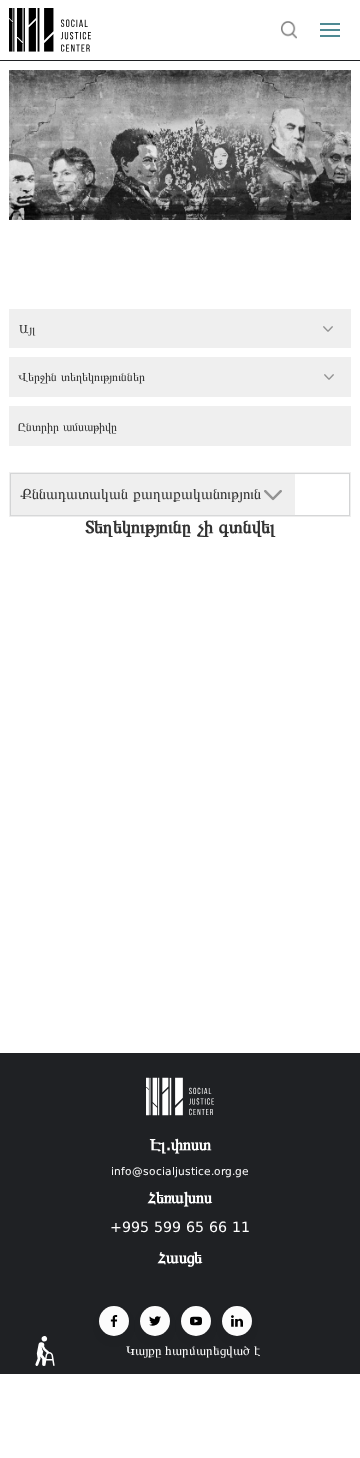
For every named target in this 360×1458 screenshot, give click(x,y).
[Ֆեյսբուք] (114, 1321)
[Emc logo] (52, 46)
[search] (289, 30)
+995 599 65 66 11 (180, 1227)
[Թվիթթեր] (155, 1321)
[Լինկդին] (237, 1321)
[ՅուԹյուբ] (196, 1321)
